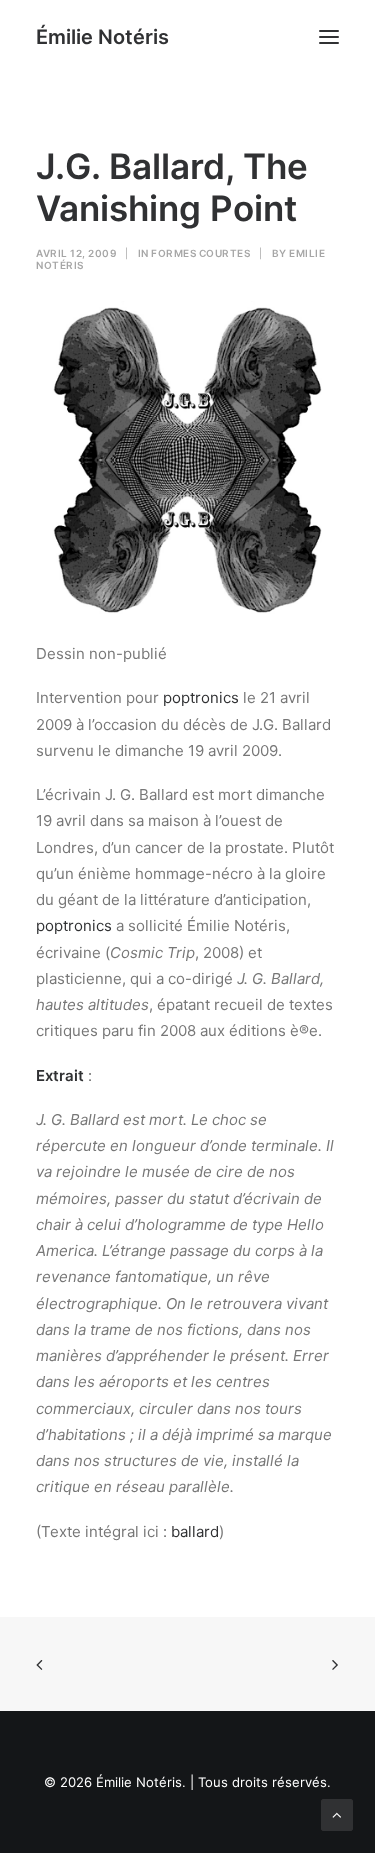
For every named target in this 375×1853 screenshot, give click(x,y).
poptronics (201, 697)
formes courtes (200, 253)
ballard (195, 1531)
